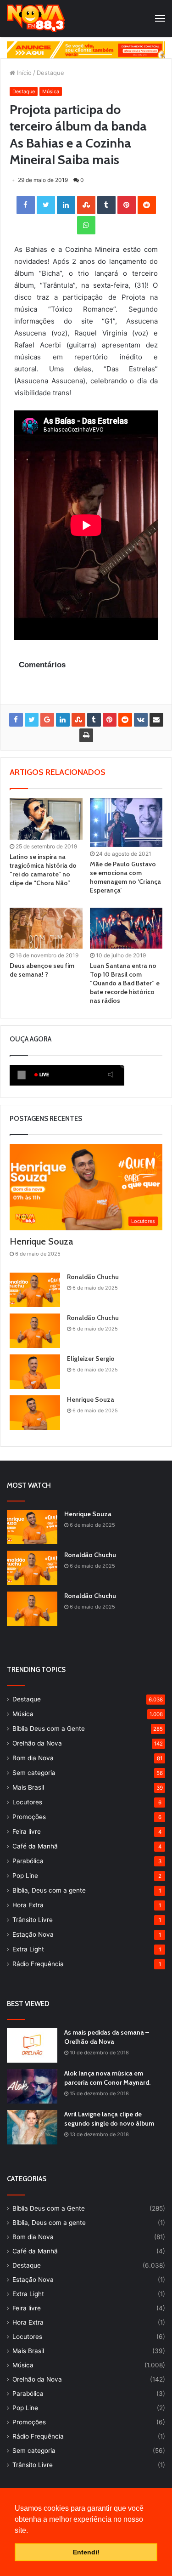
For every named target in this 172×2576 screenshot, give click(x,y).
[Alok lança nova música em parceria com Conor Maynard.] (32, 2086)
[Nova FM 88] (36, 18)
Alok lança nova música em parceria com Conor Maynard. (107, 2078)
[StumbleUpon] (86, 205)
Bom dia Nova (33, 1758)
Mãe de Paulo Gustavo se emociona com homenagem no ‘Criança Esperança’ (125, 877)
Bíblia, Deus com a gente (49, 1890)
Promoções (29, 1817)
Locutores (27, 1802)
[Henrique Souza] (35, 1413)
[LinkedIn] (66, 205)
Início (23, 73)
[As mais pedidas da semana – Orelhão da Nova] (32, 2045)
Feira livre (27, 1831)
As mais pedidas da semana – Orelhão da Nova (107, 2037)
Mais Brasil (28, 1787)
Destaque (50, 73)
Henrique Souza (41, 1241)
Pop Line (25, 1876)
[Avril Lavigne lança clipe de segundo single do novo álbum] (32, 2127)
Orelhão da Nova (37, 1743)
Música (51, 91)
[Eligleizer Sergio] (35, 1372)
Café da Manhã (35, 1846)
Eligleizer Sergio (91, 1359)
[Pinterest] (127, 205)
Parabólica (28, 1861)
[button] (31, 2531)
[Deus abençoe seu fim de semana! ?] (46, 928)
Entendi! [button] (86, 2552)
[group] (86, 50)
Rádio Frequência (38, 1964)
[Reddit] (147, 205)
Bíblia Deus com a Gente (49, 1729)
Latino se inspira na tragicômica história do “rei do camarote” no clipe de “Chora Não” (43, 870)
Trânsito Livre (33, 1920)
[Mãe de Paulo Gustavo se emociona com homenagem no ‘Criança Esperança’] (126, 822)
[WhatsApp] (86, 225)
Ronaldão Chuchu (93, 1277)
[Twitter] (46, 205)
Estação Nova (33, 1934)
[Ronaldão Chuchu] (35, 1290)
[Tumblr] (106, 205)
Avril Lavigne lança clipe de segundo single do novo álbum (109, 2119)
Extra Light (28, 1949)
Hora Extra (28, 1905)
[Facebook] (26, 205)
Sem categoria (34, 1773)
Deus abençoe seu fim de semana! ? (42, 970)
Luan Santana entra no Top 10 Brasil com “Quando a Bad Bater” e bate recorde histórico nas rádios (125, 983)
